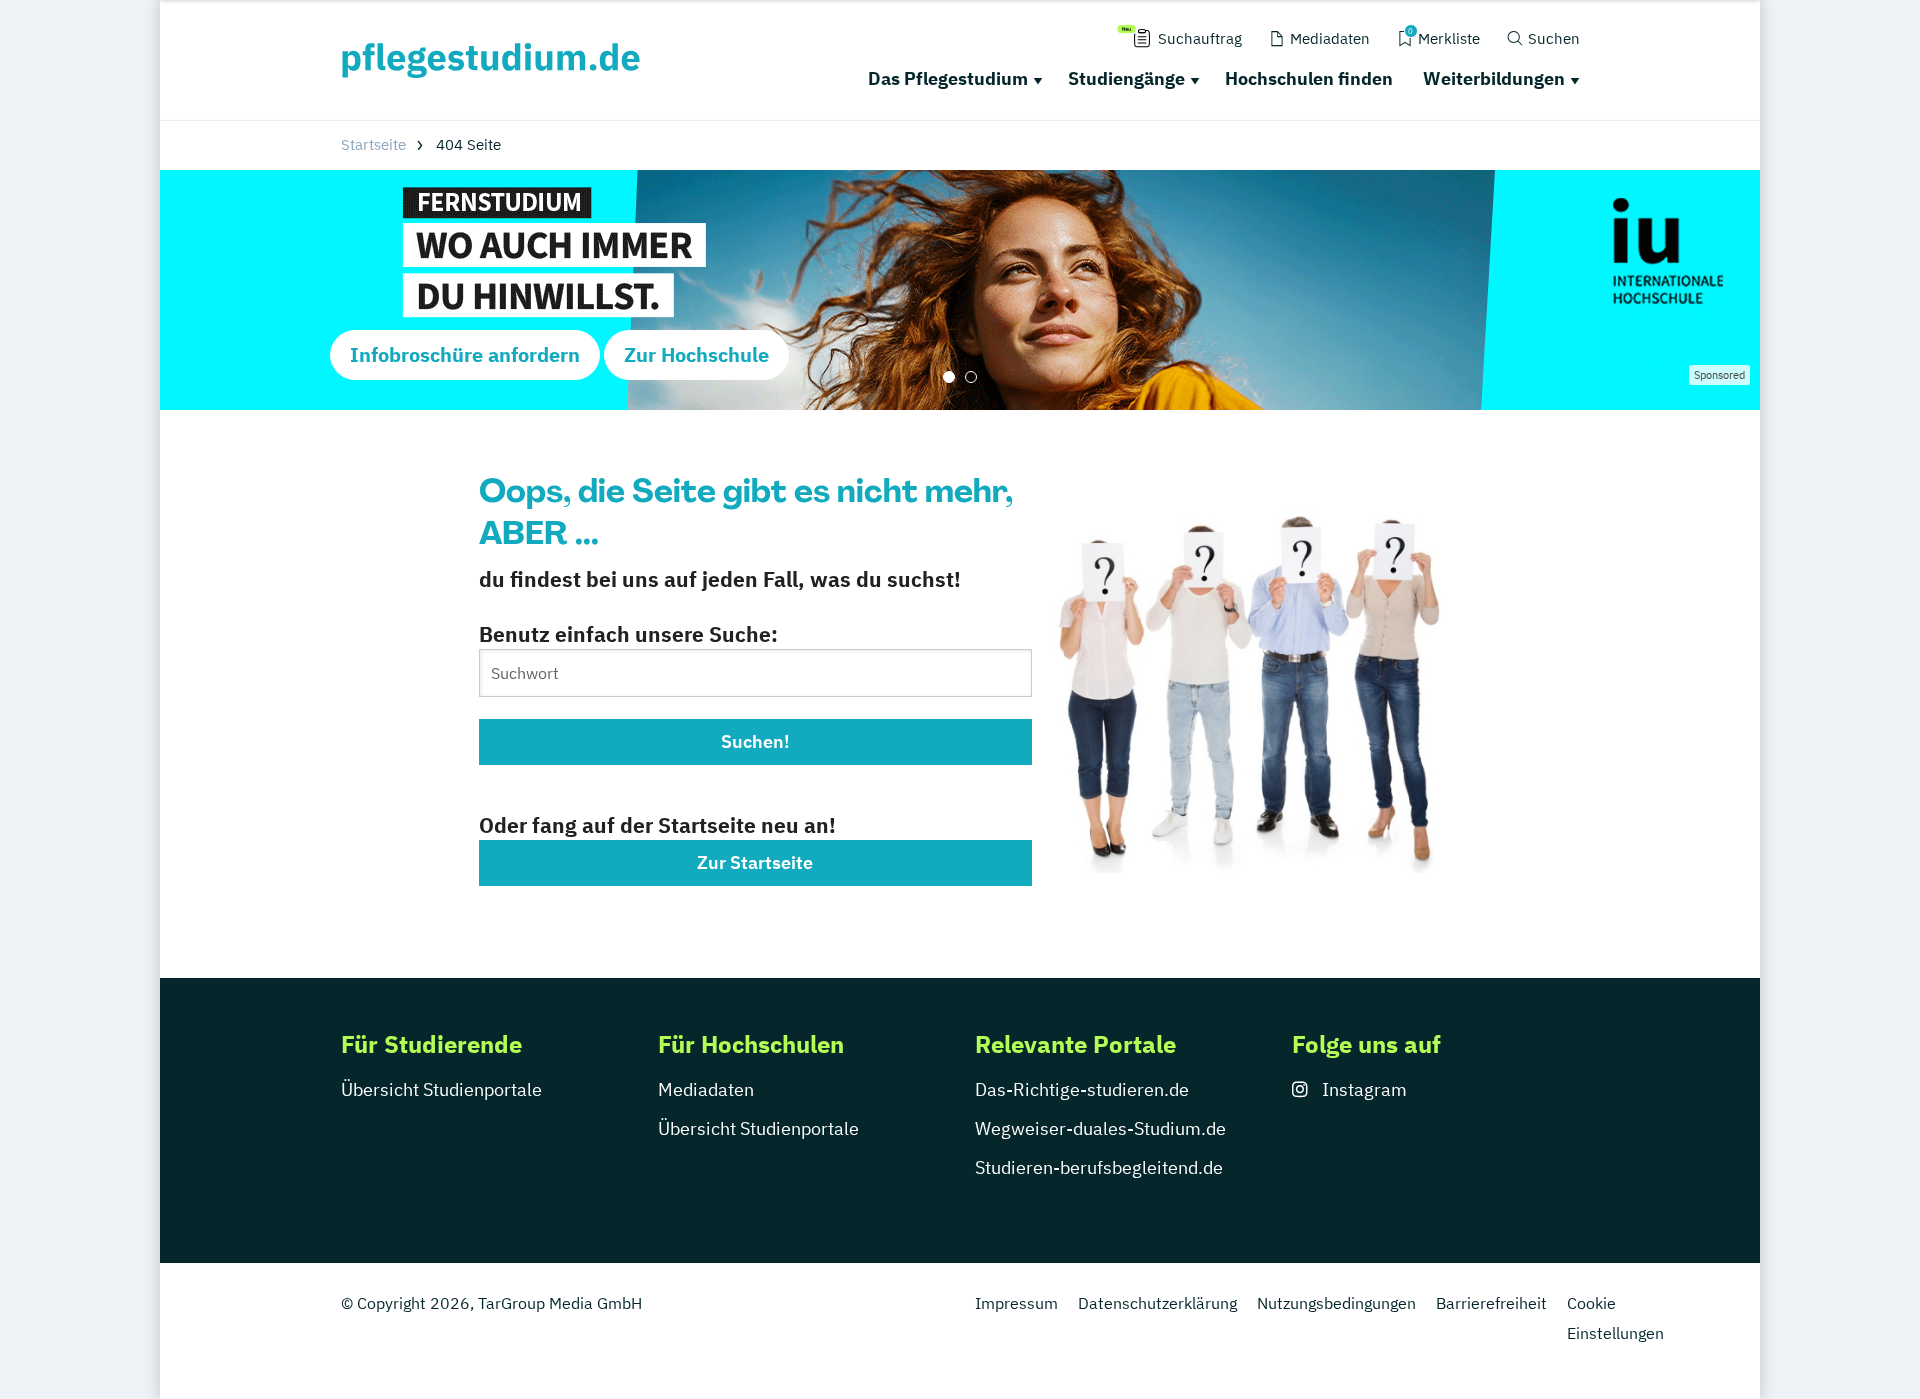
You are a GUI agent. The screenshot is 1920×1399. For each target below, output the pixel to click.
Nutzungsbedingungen (1336, 1303)
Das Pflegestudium (948, 78)
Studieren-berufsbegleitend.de (1099, 1167)
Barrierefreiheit (1491, 1303)
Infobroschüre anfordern (465, 354)
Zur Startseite (755, 862)
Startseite (373, 144)
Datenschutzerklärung (1157, 1303)
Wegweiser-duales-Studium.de (1100, 1128)
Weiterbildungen (1494, 78)
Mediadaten (706, 1089)
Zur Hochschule (696, 354)
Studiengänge (1126, 78)
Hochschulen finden (1309, 78)
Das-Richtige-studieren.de (1082, 1089)
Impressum (1016, 1303)
